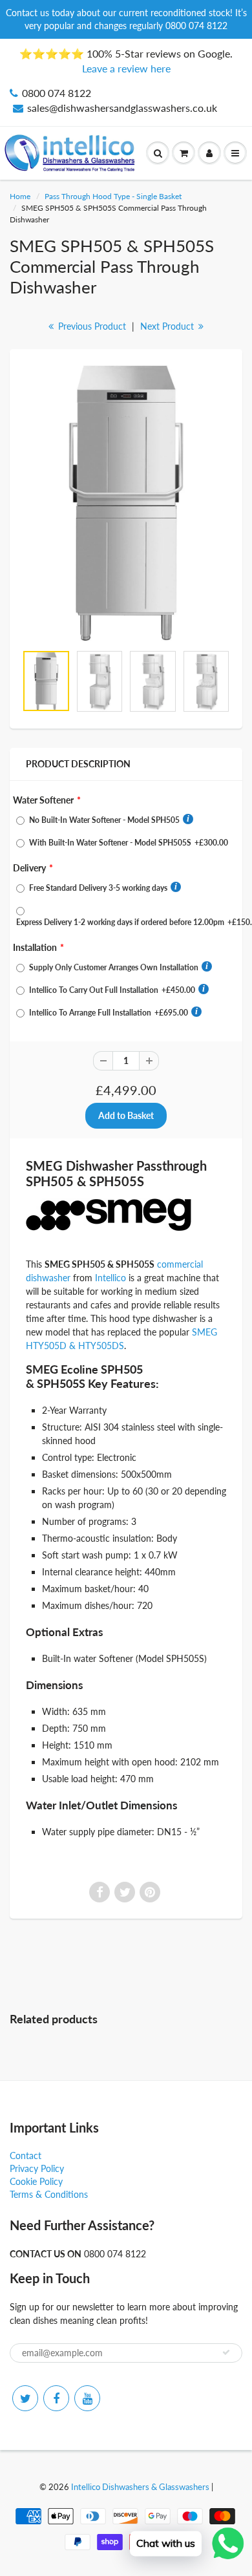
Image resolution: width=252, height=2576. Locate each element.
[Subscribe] (226, 2352)
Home (20, 196)
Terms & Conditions (49, 2194)
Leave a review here (126, 68)
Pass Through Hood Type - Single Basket (113, 196)
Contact (26, 2156)
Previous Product (91, 326)
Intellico (110, 1278)
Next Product (168, 326)
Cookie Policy (36, 2181)
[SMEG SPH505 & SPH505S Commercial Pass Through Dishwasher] (126, 503)
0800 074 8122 (57, 93)
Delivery (29, 868)
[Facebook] (56, 2398)
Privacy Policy (37, 2168)
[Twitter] (25, 2398)
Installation (35, 947)
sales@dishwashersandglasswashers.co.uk (122, 108)
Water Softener (43, 800)
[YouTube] (87, 2398)
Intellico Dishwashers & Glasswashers (140, 2487)
